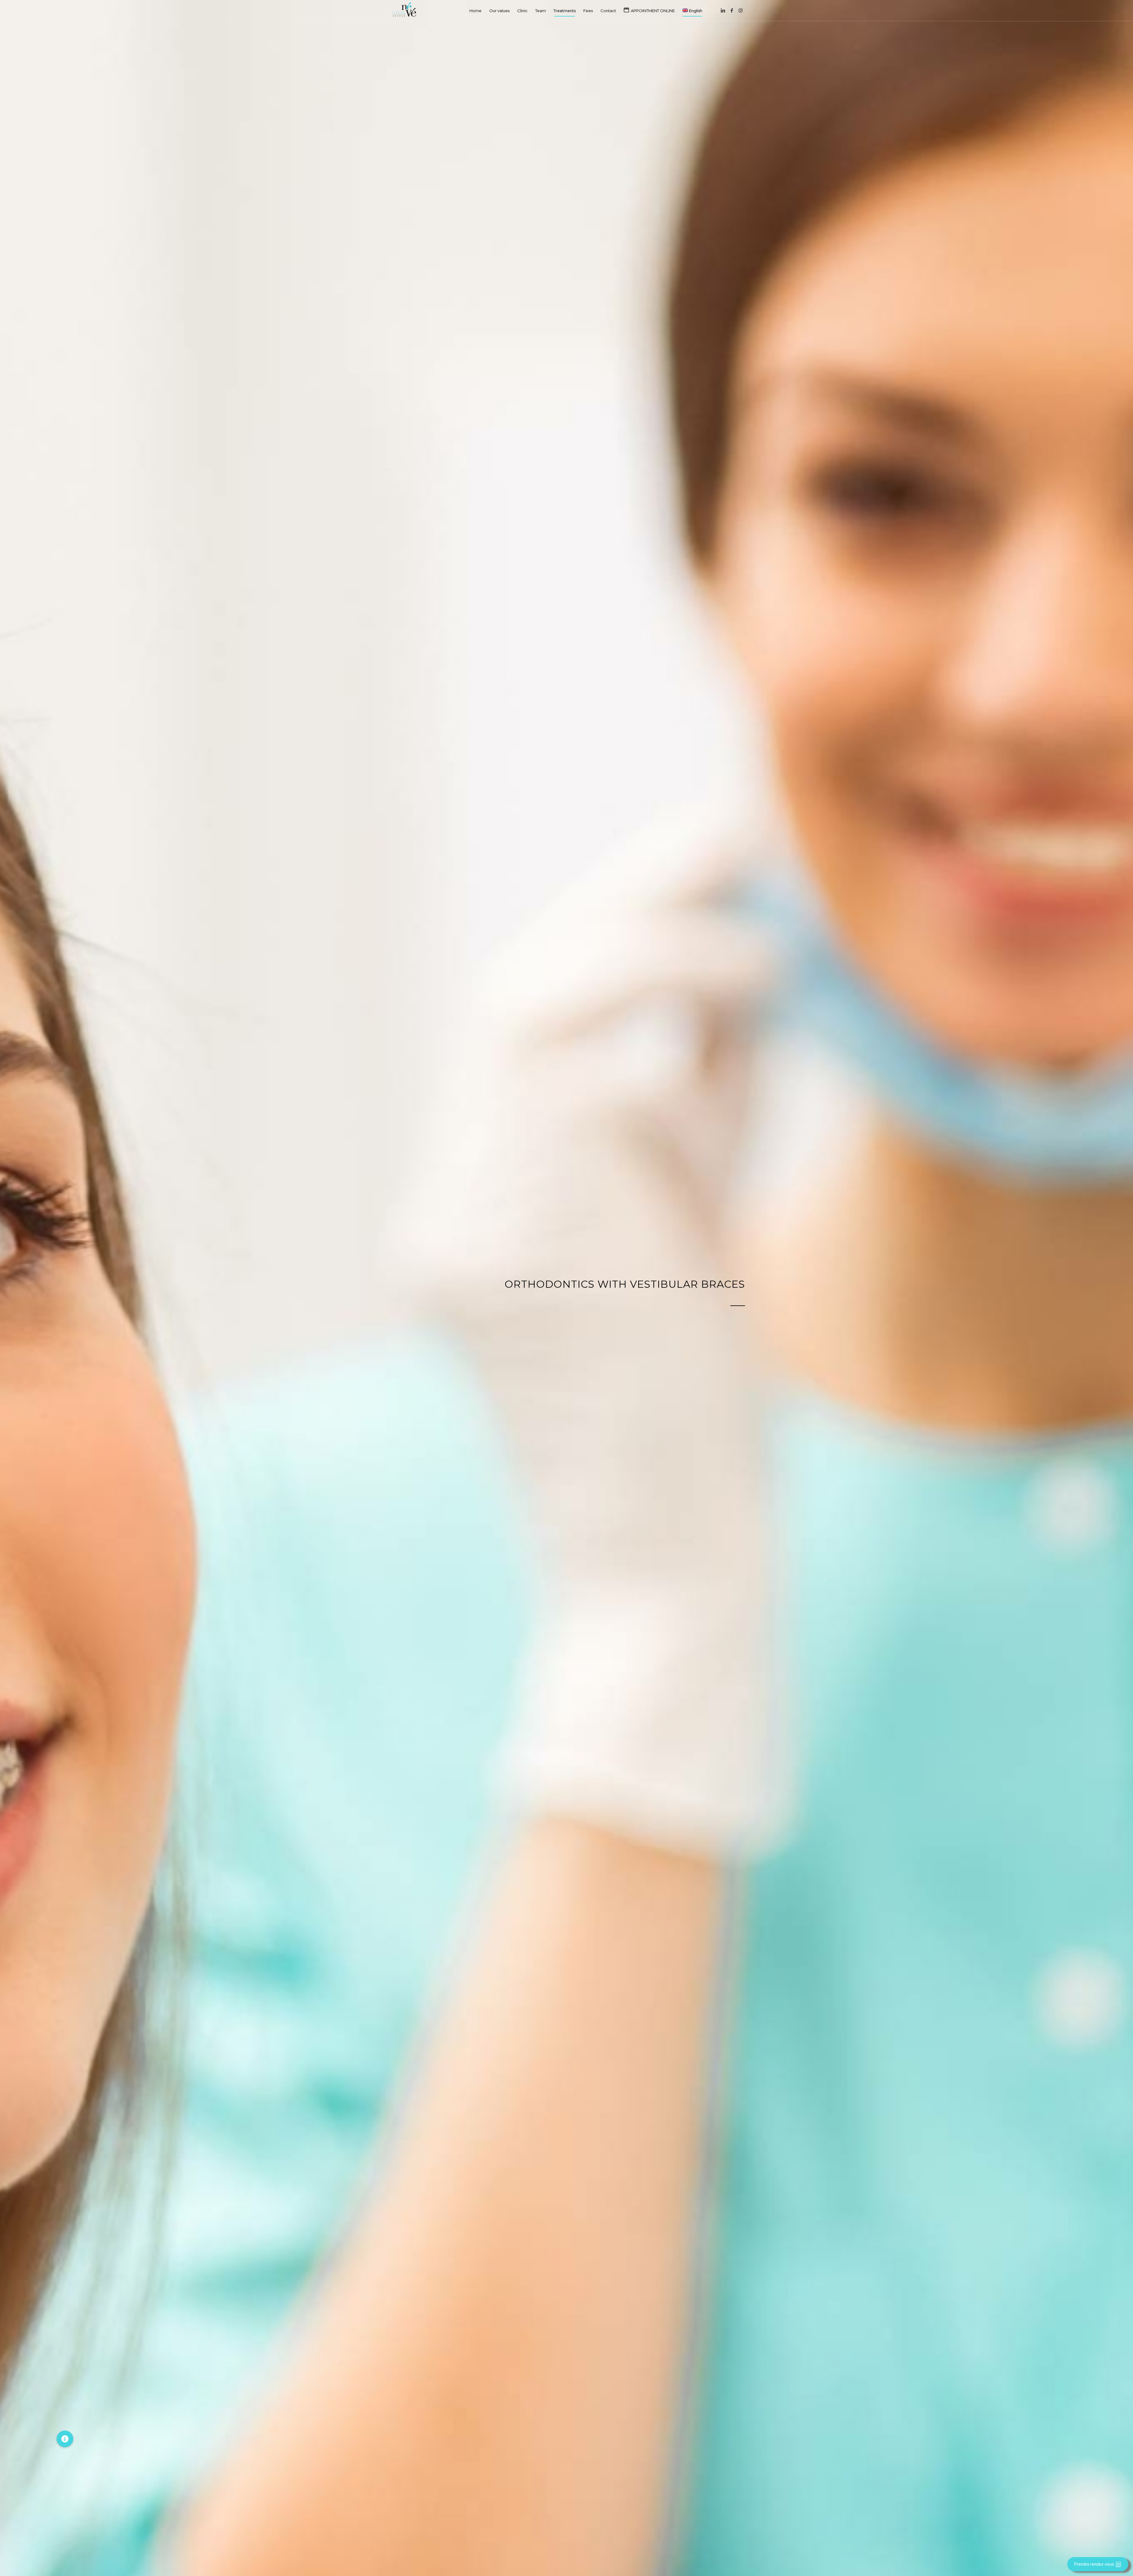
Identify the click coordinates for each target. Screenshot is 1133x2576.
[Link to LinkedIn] (723, 10)
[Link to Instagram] (741, 10)
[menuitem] (475, 11)
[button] (65, 2439)
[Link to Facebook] (732, 10)
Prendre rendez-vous (1094, 2564)
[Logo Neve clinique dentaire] (404, 11)
